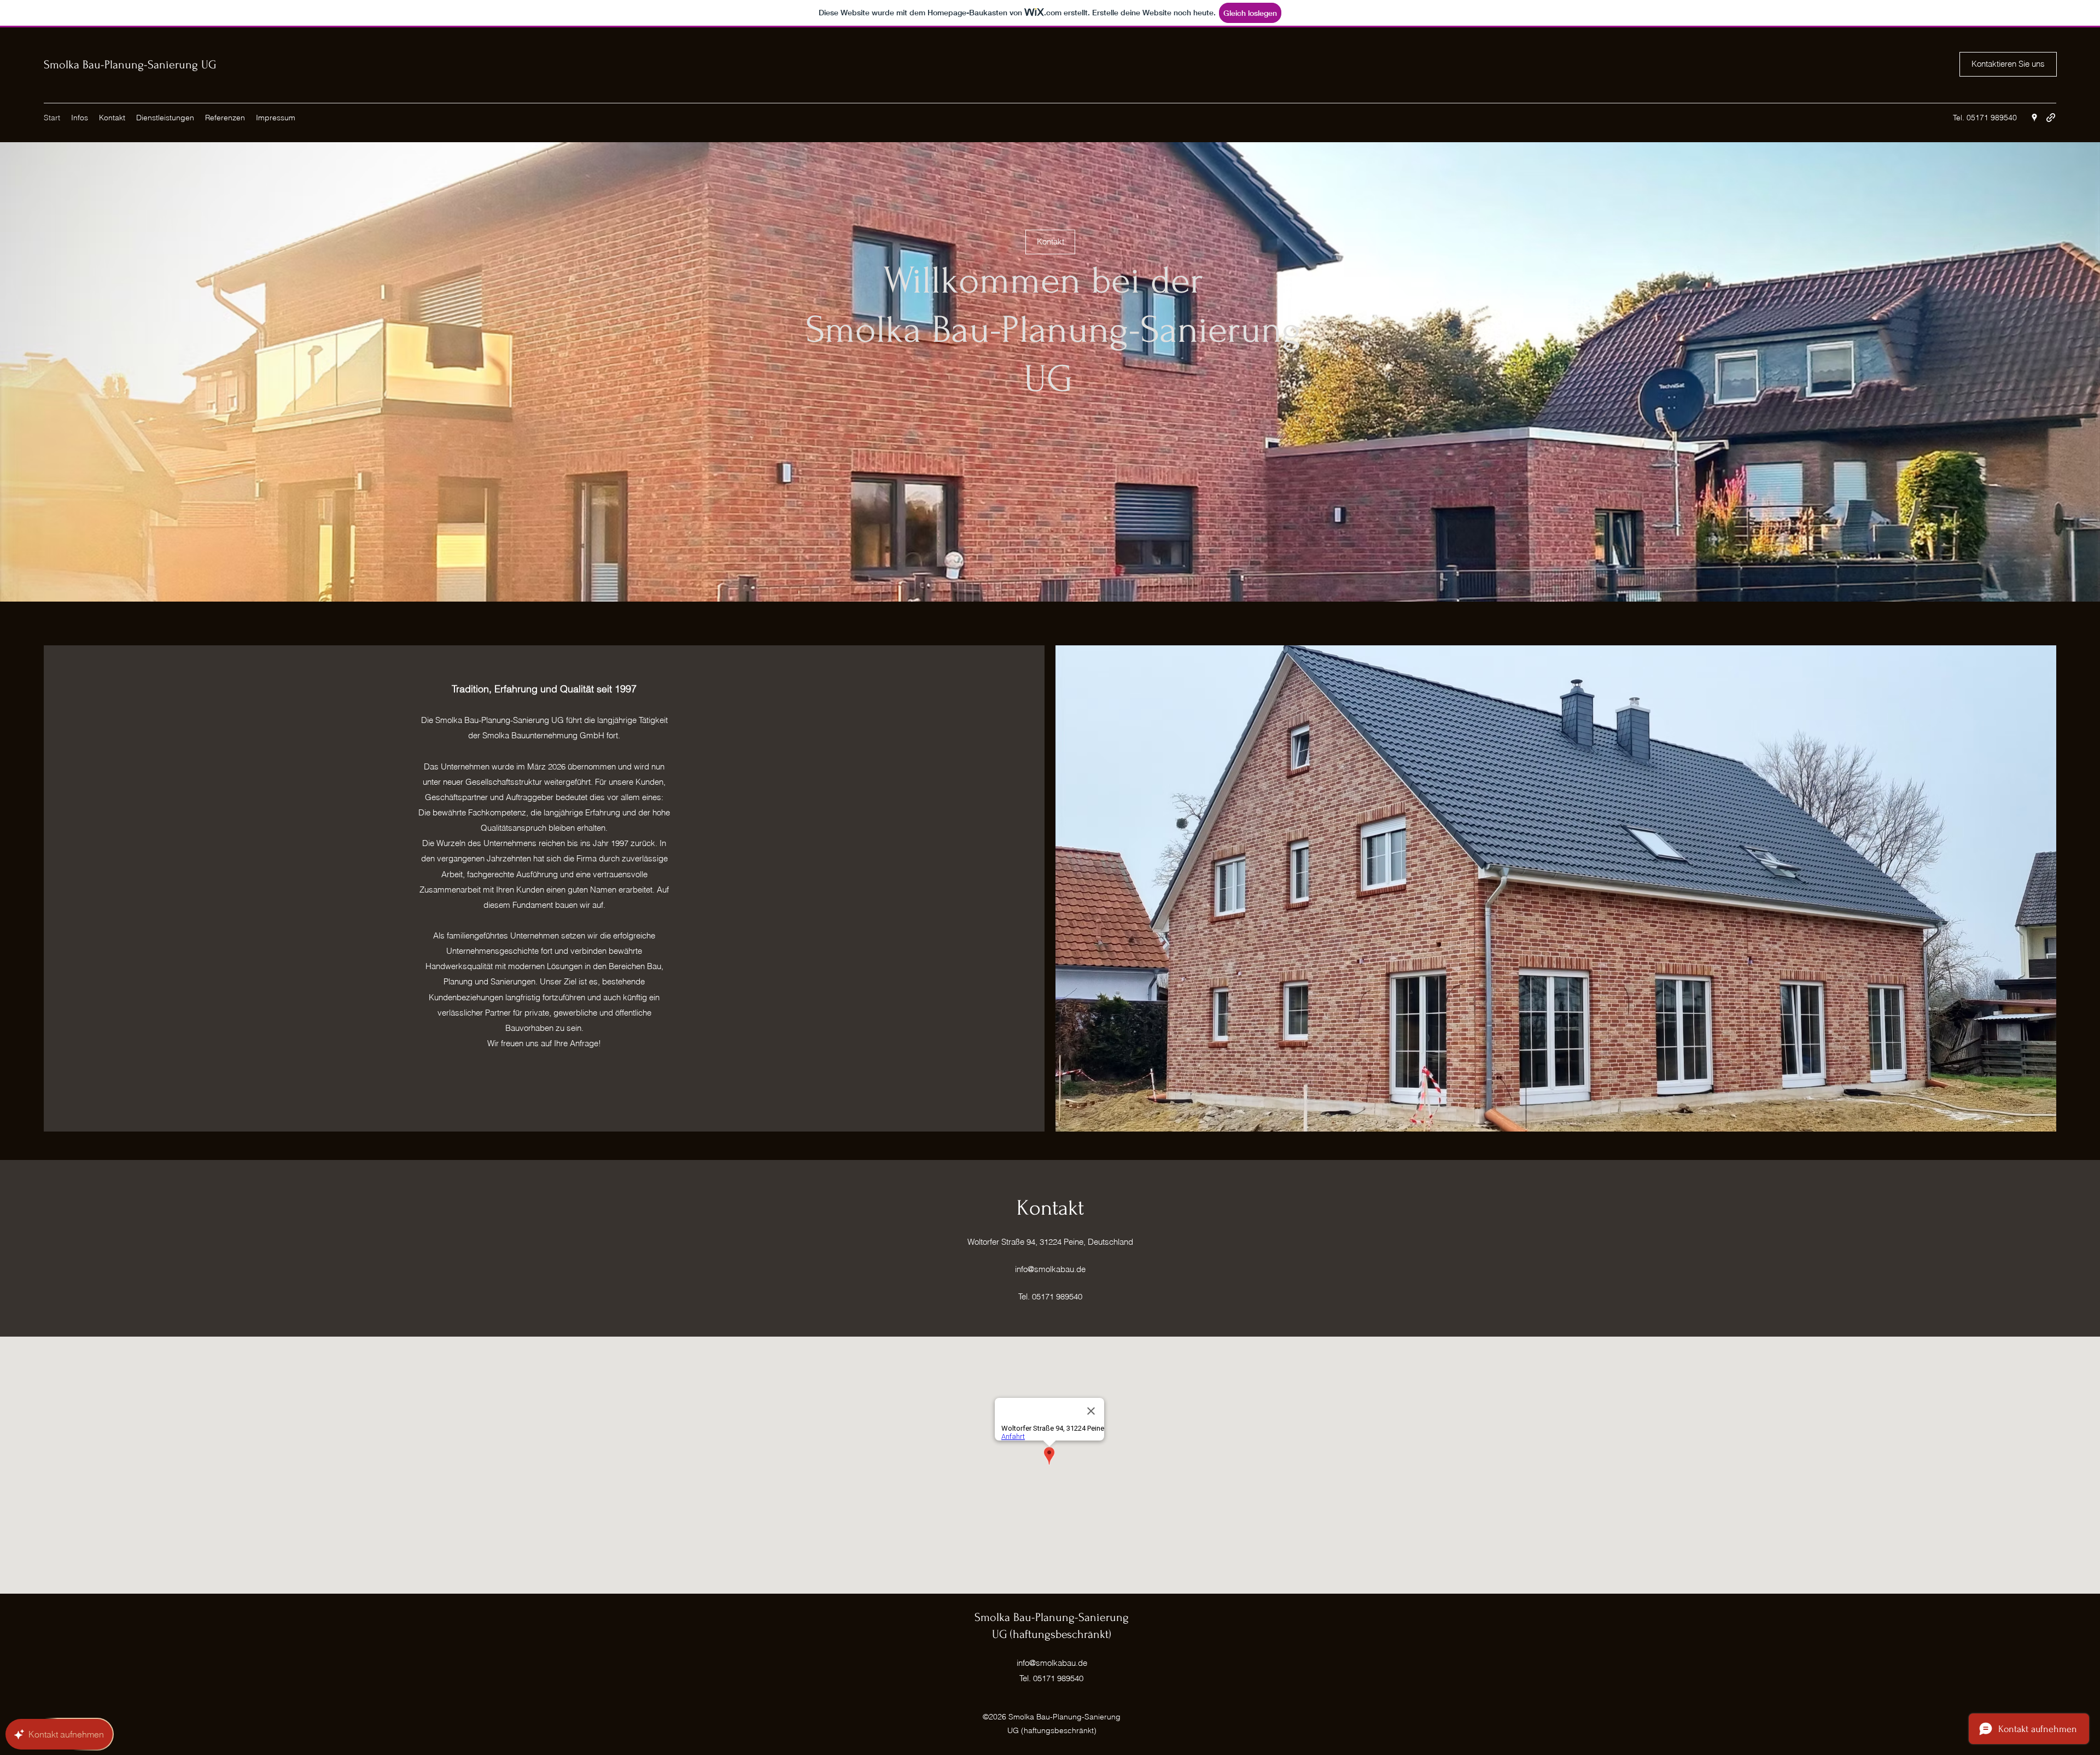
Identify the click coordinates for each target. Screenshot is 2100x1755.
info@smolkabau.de (1050, 1269)
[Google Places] (2034, 118)
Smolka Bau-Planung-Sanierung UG (130, 65)
